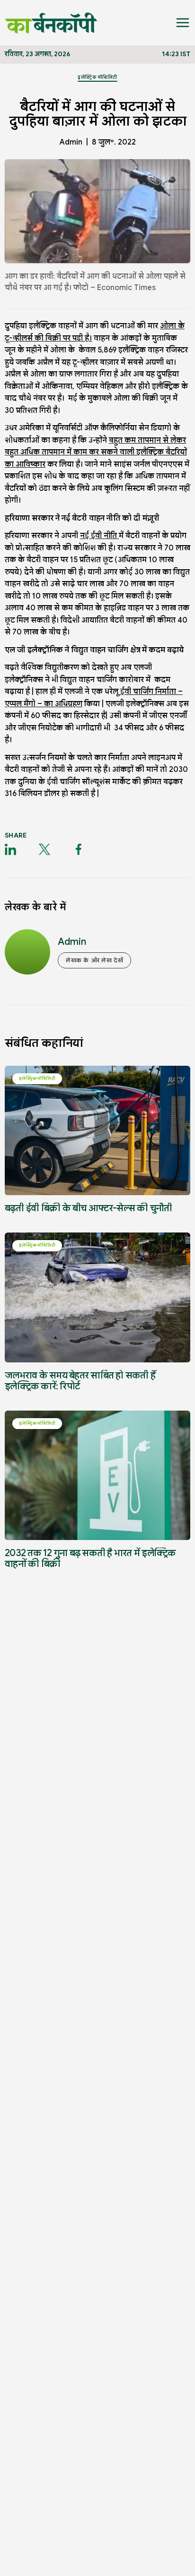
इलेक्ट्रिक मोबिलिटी (97, 77)
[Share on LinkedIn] (10, 849)
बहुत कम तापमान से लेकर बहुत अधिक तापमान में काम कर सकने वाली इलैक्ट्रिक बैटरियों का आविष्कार (96, 452)
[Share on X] (44, 849)
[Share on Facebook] (79, 849)
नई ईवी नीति (99, 536)
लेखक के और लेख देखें (94, 960)
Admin (71, 142)
